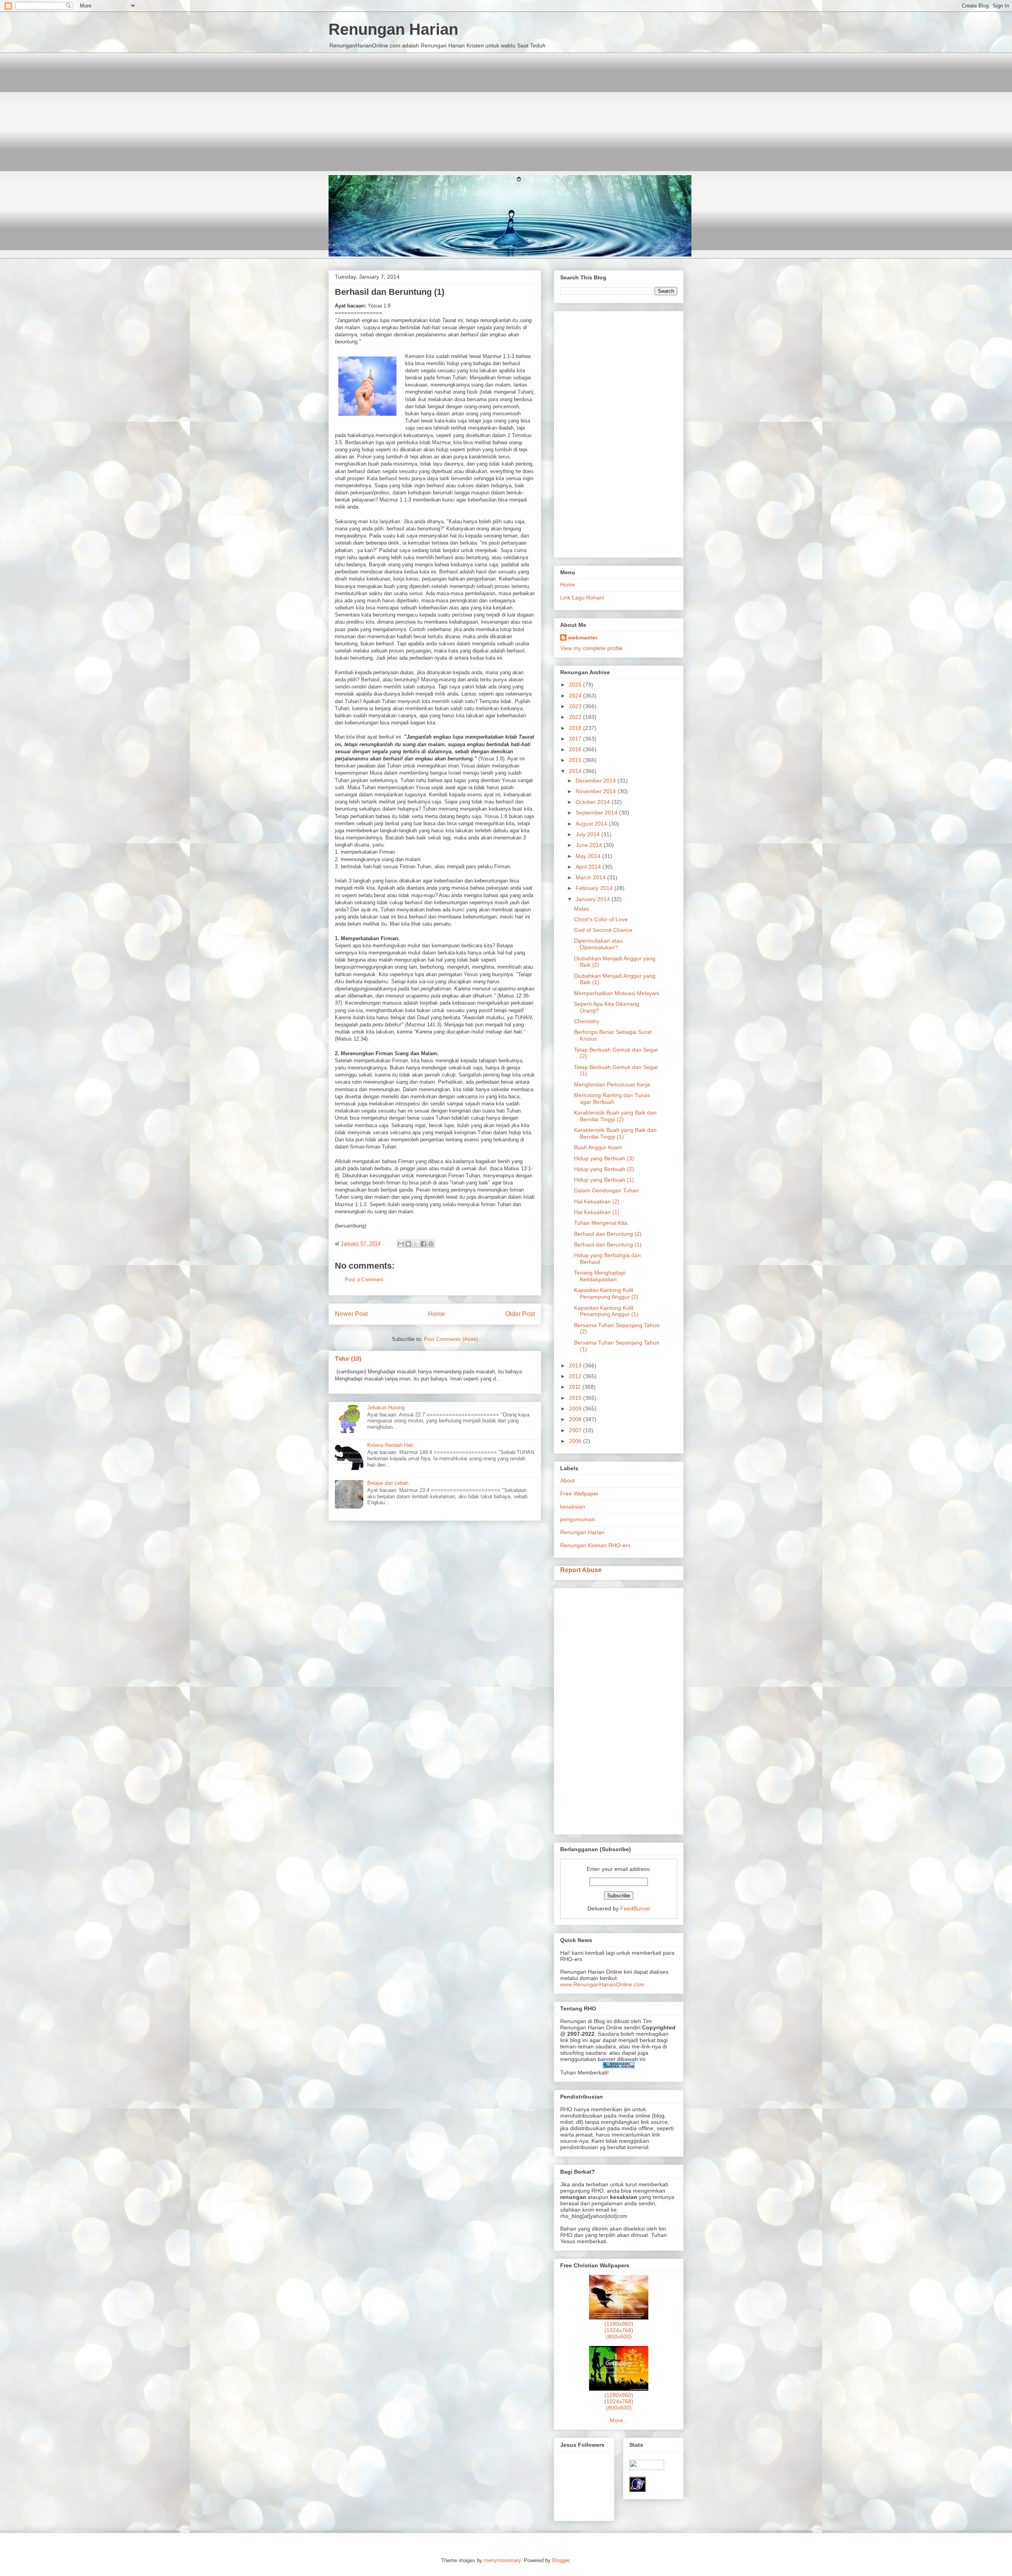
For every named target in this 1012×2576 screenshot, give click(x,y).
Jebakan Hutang (386, 1408)
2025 (576, 685)
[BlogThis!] (408, 1244)
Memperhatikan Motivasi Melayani (617, 993)
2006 (576, 1441)
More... (619, 2420)
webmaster (583, 637)
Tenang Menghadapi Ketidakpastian (600, 1276)
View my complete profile (591, 648)
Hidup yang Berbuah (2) (604, 1169)
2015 (576, 760)
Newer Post (351, 1314)
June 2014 (590, 845)
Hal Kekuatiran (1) (597, 1212)
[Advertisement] (506, 108)
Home (437, 1314)
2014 (576, 771)
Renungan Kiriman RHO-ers (595, 1545)
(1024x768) (619, 2330)
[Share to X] (416, 1244)
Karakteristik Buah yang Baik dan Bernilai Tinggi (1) (615, 1133)
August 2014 (592, 824)
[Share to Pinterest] (431, 1244)
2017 (576, 739)
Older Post (520, 1314)
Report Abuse (581, 1570)
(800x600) (619, 2337)
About (567, 1480)
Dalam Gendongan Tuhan (606, 1190)
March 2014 (591, 877)
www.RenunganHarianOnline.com (602, 1984)
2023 (576, 706)
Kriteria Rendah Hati (390, 1445)
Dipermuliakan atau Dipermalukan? (598, 944)
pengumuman (578, 1519)
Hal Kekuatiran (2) (597, 1201)
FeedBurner (635, 1908)
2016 (576, 749)
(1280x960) (619, 2324)
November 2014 (597, 791)
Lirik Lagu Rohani (582, 598)
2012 (576, 1376)
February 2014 (595, 888)
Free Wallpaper (579, 1494)
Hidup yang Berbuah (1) (604, 1180)
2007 (576, 1430)
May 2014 (589, 856)
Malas (582, 909)
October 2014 (594, 802)
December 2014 (597, 781)
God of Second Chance (603, 930)
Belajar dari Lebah (388, 1483)
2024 (576, 696)
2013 (576, 1365)
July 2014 (588, 834)
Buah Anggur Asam (598, 1147)
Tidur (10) (348, 1359)
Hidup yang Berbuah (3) (604, 1158)
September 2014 (597, 813)
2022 (576, 717)
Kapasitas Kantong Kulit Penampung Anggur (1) (606, 1311)
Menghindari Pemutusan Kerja (612, 1084)
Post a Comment (364, 1280)
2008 (576, 1419)
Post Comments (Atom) (451, 1339)
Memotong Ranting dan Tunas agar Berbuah (612, 1098)
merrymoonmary (502, 2560)
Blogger (561, 2560)
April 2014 (589, 867)
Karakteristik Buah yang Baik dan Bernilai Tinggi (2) (615, 1116)
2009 (576, 1409)
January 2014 (594, 899)
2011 (576, 1387)
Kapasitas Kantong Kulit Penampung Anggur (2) (606, 1293)
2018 (576, 728)
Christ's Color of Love (601, 919)
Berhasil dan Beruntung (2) (608, 1234)
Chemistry (587, 1021)
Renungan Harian (393, 29)
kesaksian (573, 1507)
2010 (576, 1398)
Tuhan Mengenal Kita (601, 1223)
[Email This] (401, 1244)
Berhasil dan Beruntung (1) (608, 1245)
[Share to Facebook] (423, 1244)
